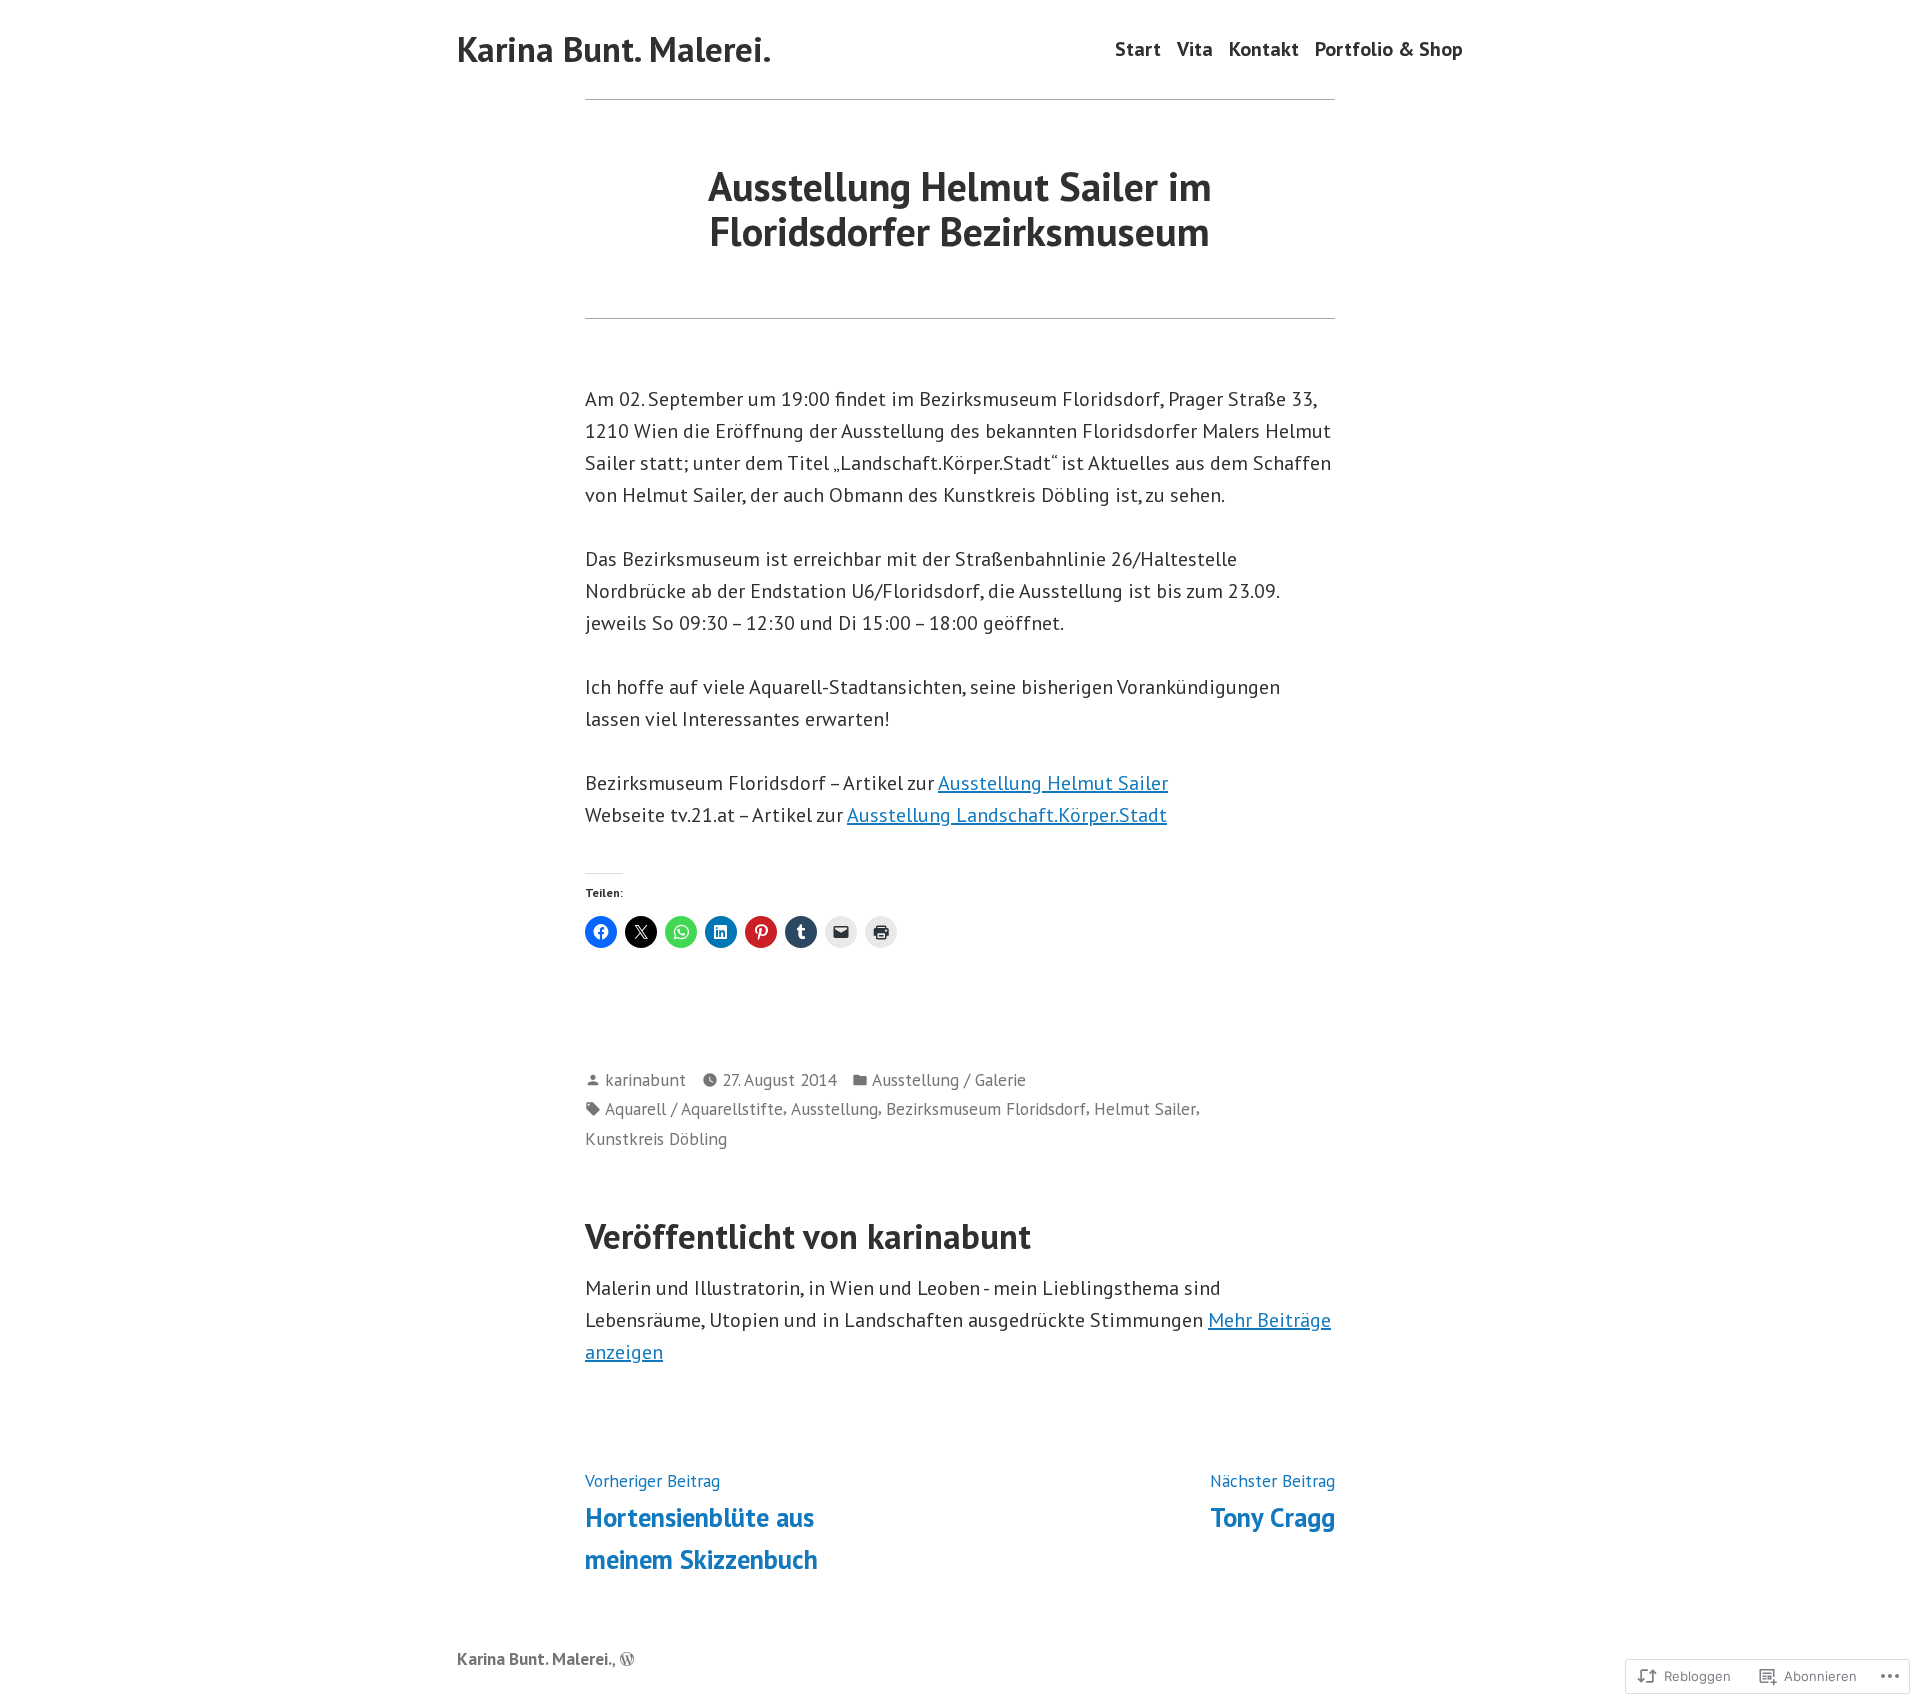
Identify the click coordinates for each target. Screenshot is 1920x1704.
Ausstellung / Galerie (949, 1079)
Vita (1195, 49)
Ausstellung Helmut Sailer (1053, 783)
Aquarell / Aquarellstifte (694, 1108)
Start (1138, 49)
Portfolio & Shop (1389, 49)
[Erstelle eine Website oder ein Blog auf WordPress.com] (627, 1658)
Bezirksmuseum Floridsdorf (986, 1108)
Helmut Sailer (1145, 1108)
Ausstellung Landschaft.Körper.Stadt (1007, 815)
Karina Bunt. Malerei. (614, 49)
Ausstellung (834, 1108)
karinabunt (645, 1079)
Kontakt (1264, 49)
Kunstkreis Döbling (656, 1138)
